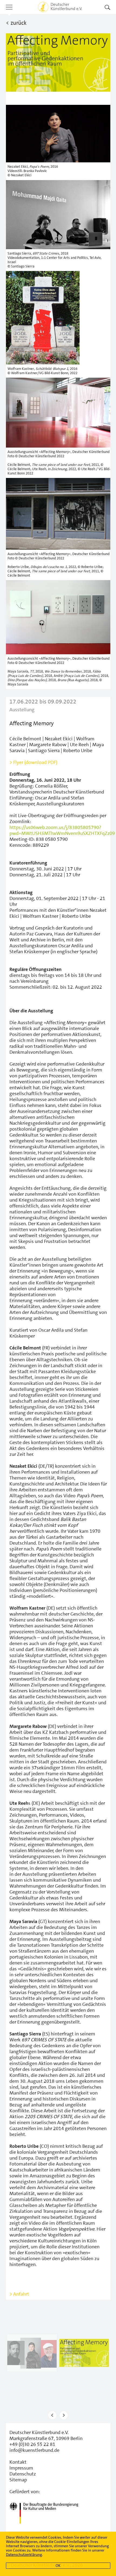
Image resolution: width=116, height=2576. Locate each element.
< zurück (16, 23)
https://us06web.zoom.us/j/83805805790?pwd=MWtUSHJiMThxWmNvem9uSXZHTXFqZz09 (62, 830)
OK (58, 2566)
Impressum (21, 2468)
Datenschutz (23, 2474)
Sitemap (18, 2480)
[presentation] (52, 2415)
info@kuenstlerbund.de (34, 2450)
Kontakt (18, 2462)
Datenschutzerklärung (24, 2554)
